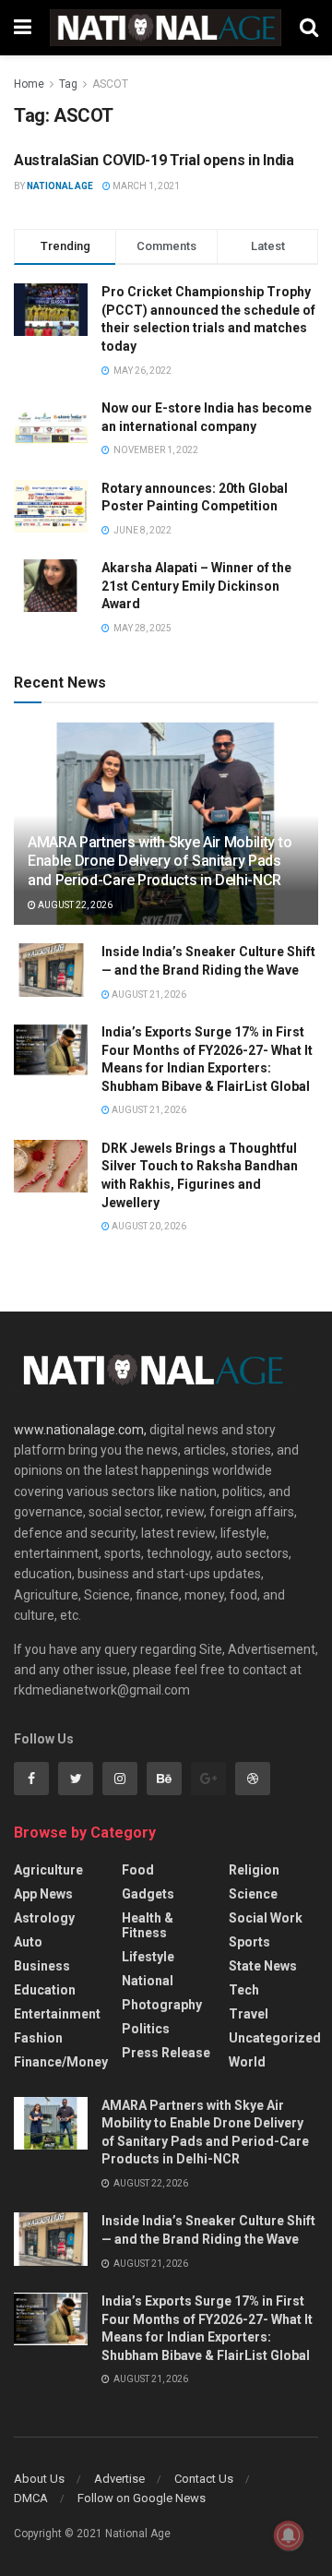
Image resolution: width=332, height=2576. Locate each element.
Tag (68, 84)
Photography (162, 2005)
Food (138, 1870)
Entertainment (57, 2014)
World (247, 2062)
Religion (254, 1870)
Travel (249, 2014)
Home (29, 84)
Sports (249, 1942)
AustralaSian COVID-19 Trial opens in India (154, 160)
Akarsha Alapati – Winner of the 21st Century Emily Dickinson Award (196, 586)
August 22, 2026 (74, 905)
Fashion (38, 2038)
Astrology (44, 1918)
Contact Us (204, 2479)
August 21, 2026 (148, 994)
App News (43, 1894)
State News (263, 1966)
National (148, 1981)
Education (45, 1990)
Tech (244, 1990)
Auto (28, 1942)
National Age (60, 186)
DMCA (31, 2498)
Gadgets (148, 1894)
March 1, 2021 (145, 186)
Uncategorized (275, 2038)
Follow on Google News (142, 2498)
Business (42, 1966)
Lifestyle (148, 1957)
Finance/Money (61, 2062)
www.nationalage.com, (80, 1430)
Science (253, 1894)
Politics (146, 2029)
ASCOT (110, 84)
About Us (39, 2479)
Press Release (166, 2053)
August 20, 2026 (148, 1226)
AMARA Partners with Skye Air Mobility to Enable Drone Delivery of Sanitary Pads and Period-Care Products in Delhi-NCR (160, 862)
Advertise (119, 2479)
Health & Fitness (148, 1925)
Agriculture (48, 1870)
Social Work (266, 1918)
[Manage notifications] (289, 2535)
